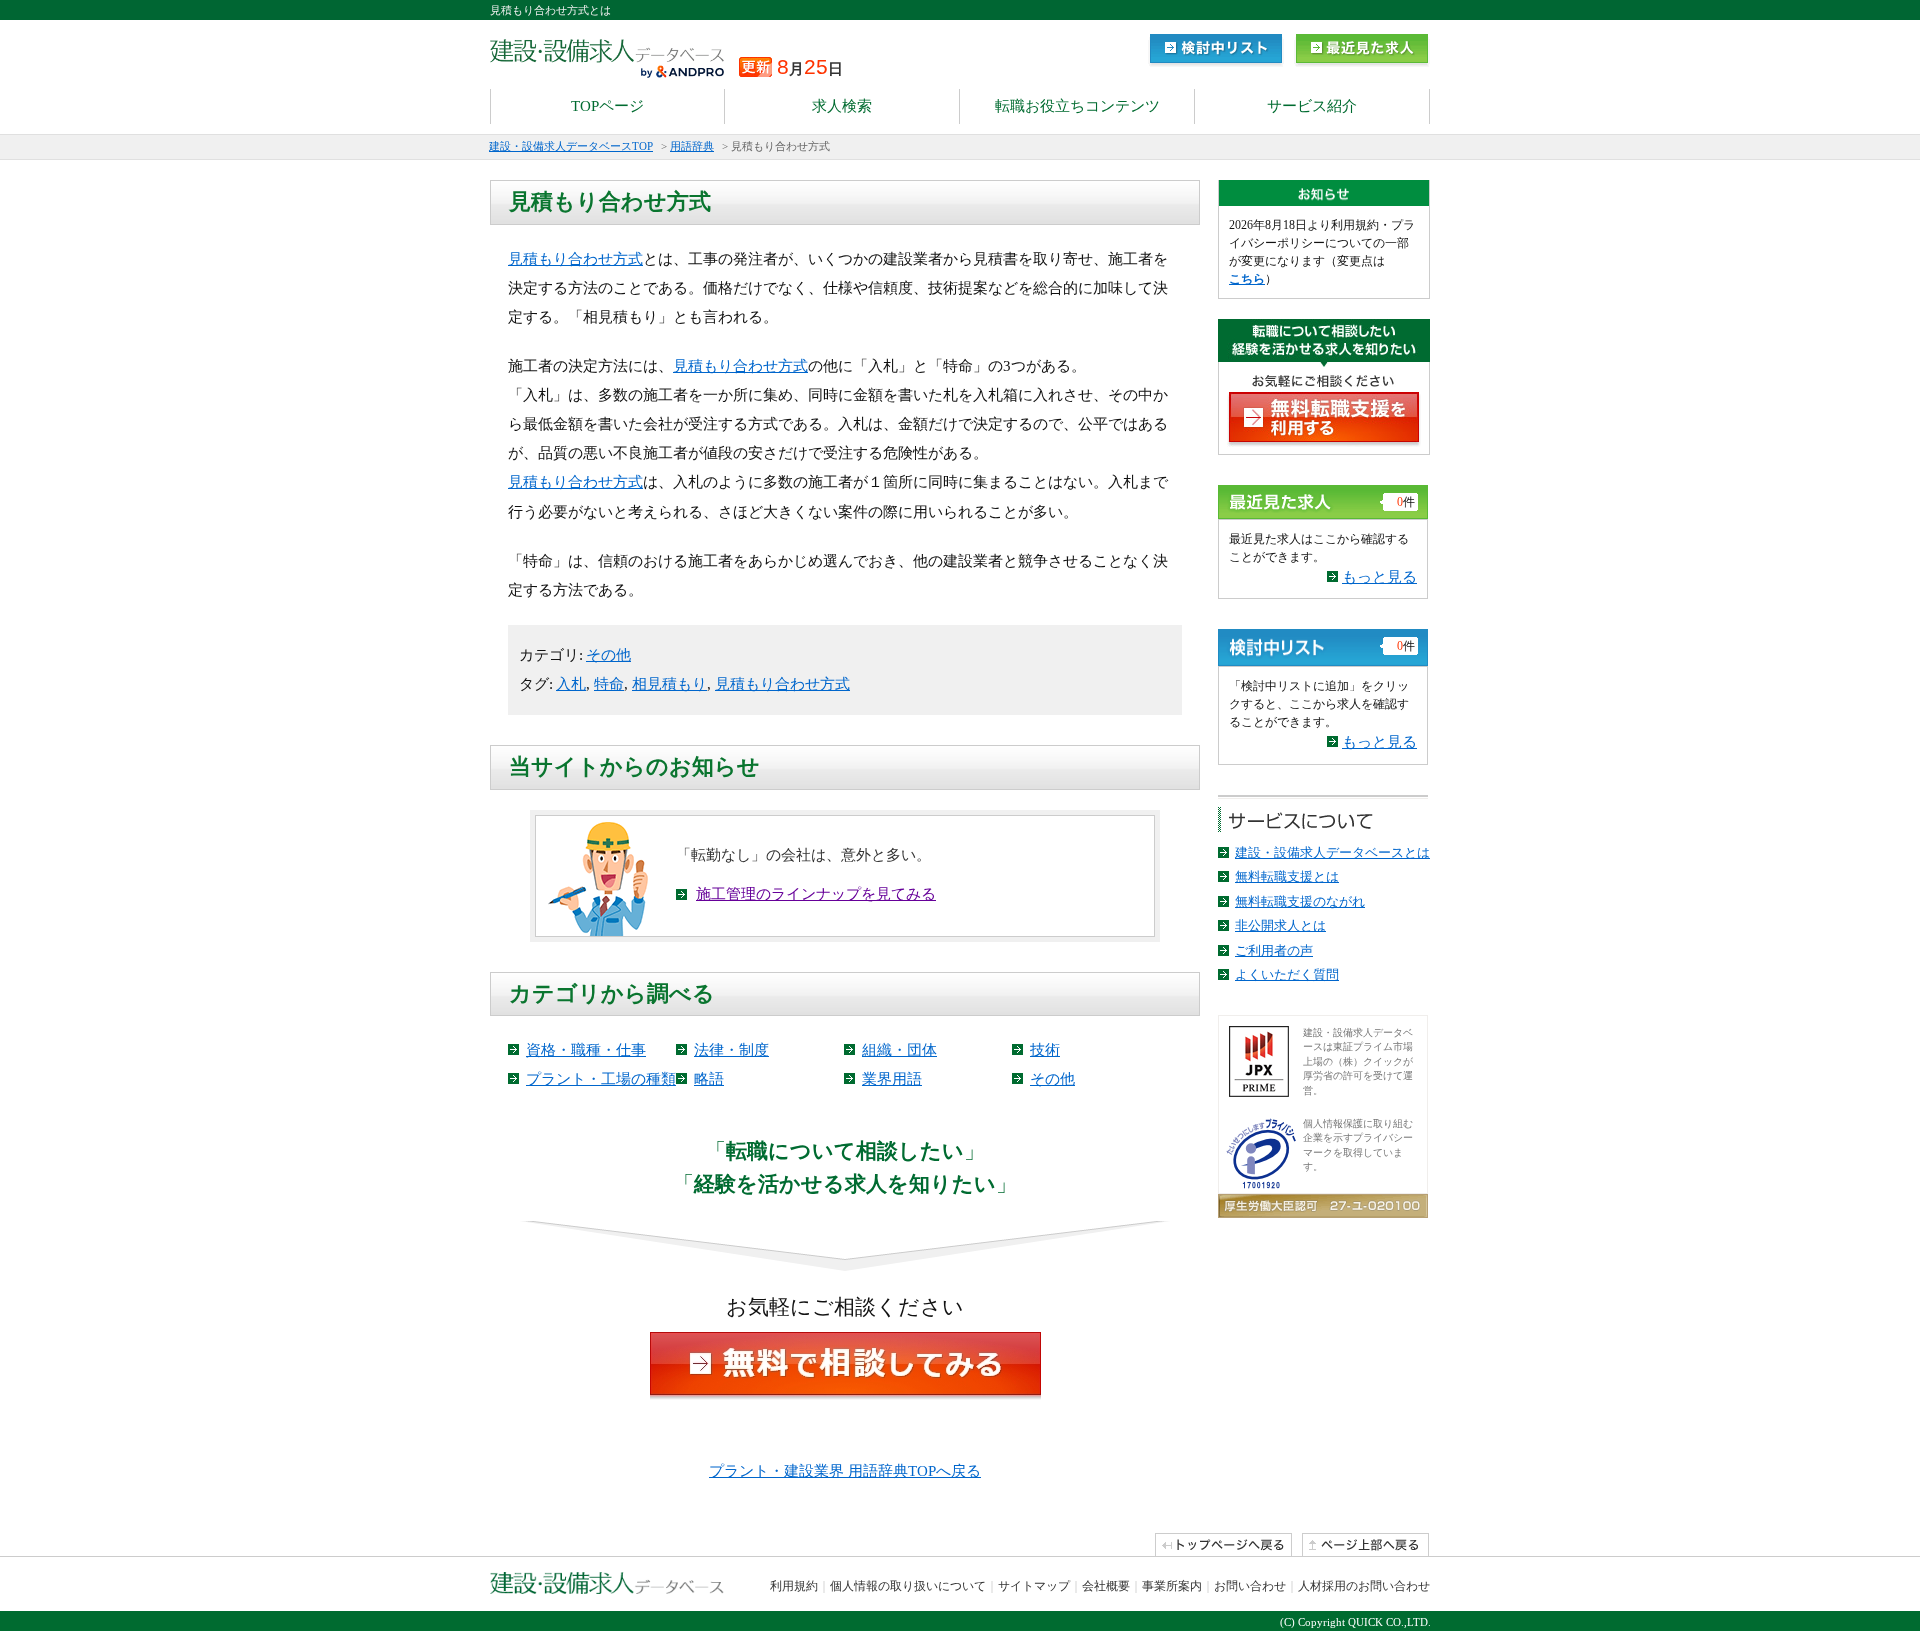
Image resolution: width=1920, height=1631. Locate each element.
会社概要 (1106, 1586)
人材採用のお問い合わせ (1364, 1586)
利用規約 (794, 1586)
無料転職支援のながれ (1300, 901)
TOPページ (607, 106)
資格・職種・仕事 (586, 1050)
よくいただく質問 (1287, 974)
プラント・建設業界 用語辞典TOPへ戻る (845, 1471)
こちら (1247, 279)
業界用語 (892, 1079)
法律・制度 (731, 1050)
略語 (709, 1079)
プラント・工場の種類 (601, 1079)
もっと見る (1379, 577)
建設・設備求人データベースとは (1332, 852)
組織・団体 (899, 1050)
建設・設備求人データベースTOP (571, 146)
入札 (571, 684)
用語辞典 (692, 146)
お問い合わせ (1250, 1586)
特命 (609, 684)
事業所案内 (1172, 1586)
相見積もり (669, 684)
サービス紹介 (1312, 106)
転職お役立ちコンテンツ (1077, 106)
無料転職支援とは (1287, 876)
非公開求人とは (1280, 925)
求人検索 (842, 106)
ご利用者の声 (1274, 950)
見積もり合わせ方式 (575, 259)
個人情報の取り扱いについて (908, 1586)
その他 (608, 655)
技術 (1045, 1050)
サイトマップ (1034, 1586)
